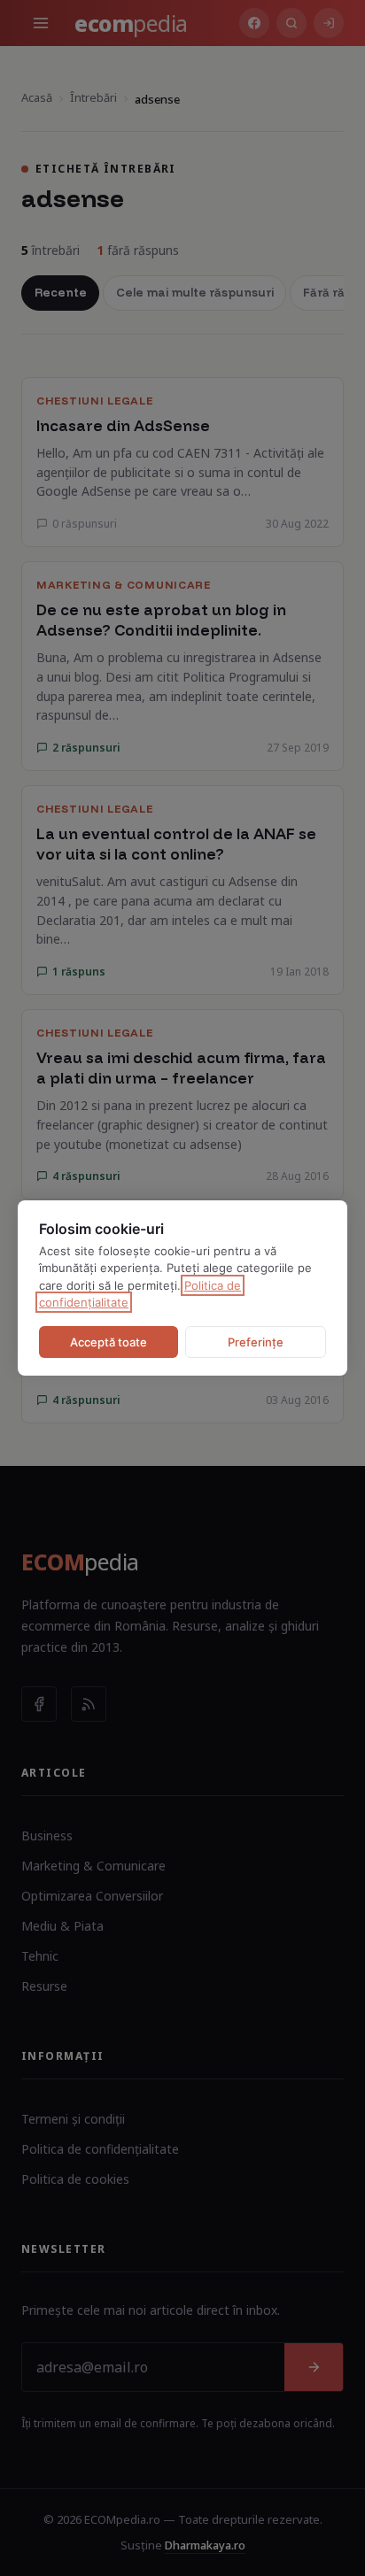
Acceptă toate (109, 1342)
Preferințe (256, 1342)
